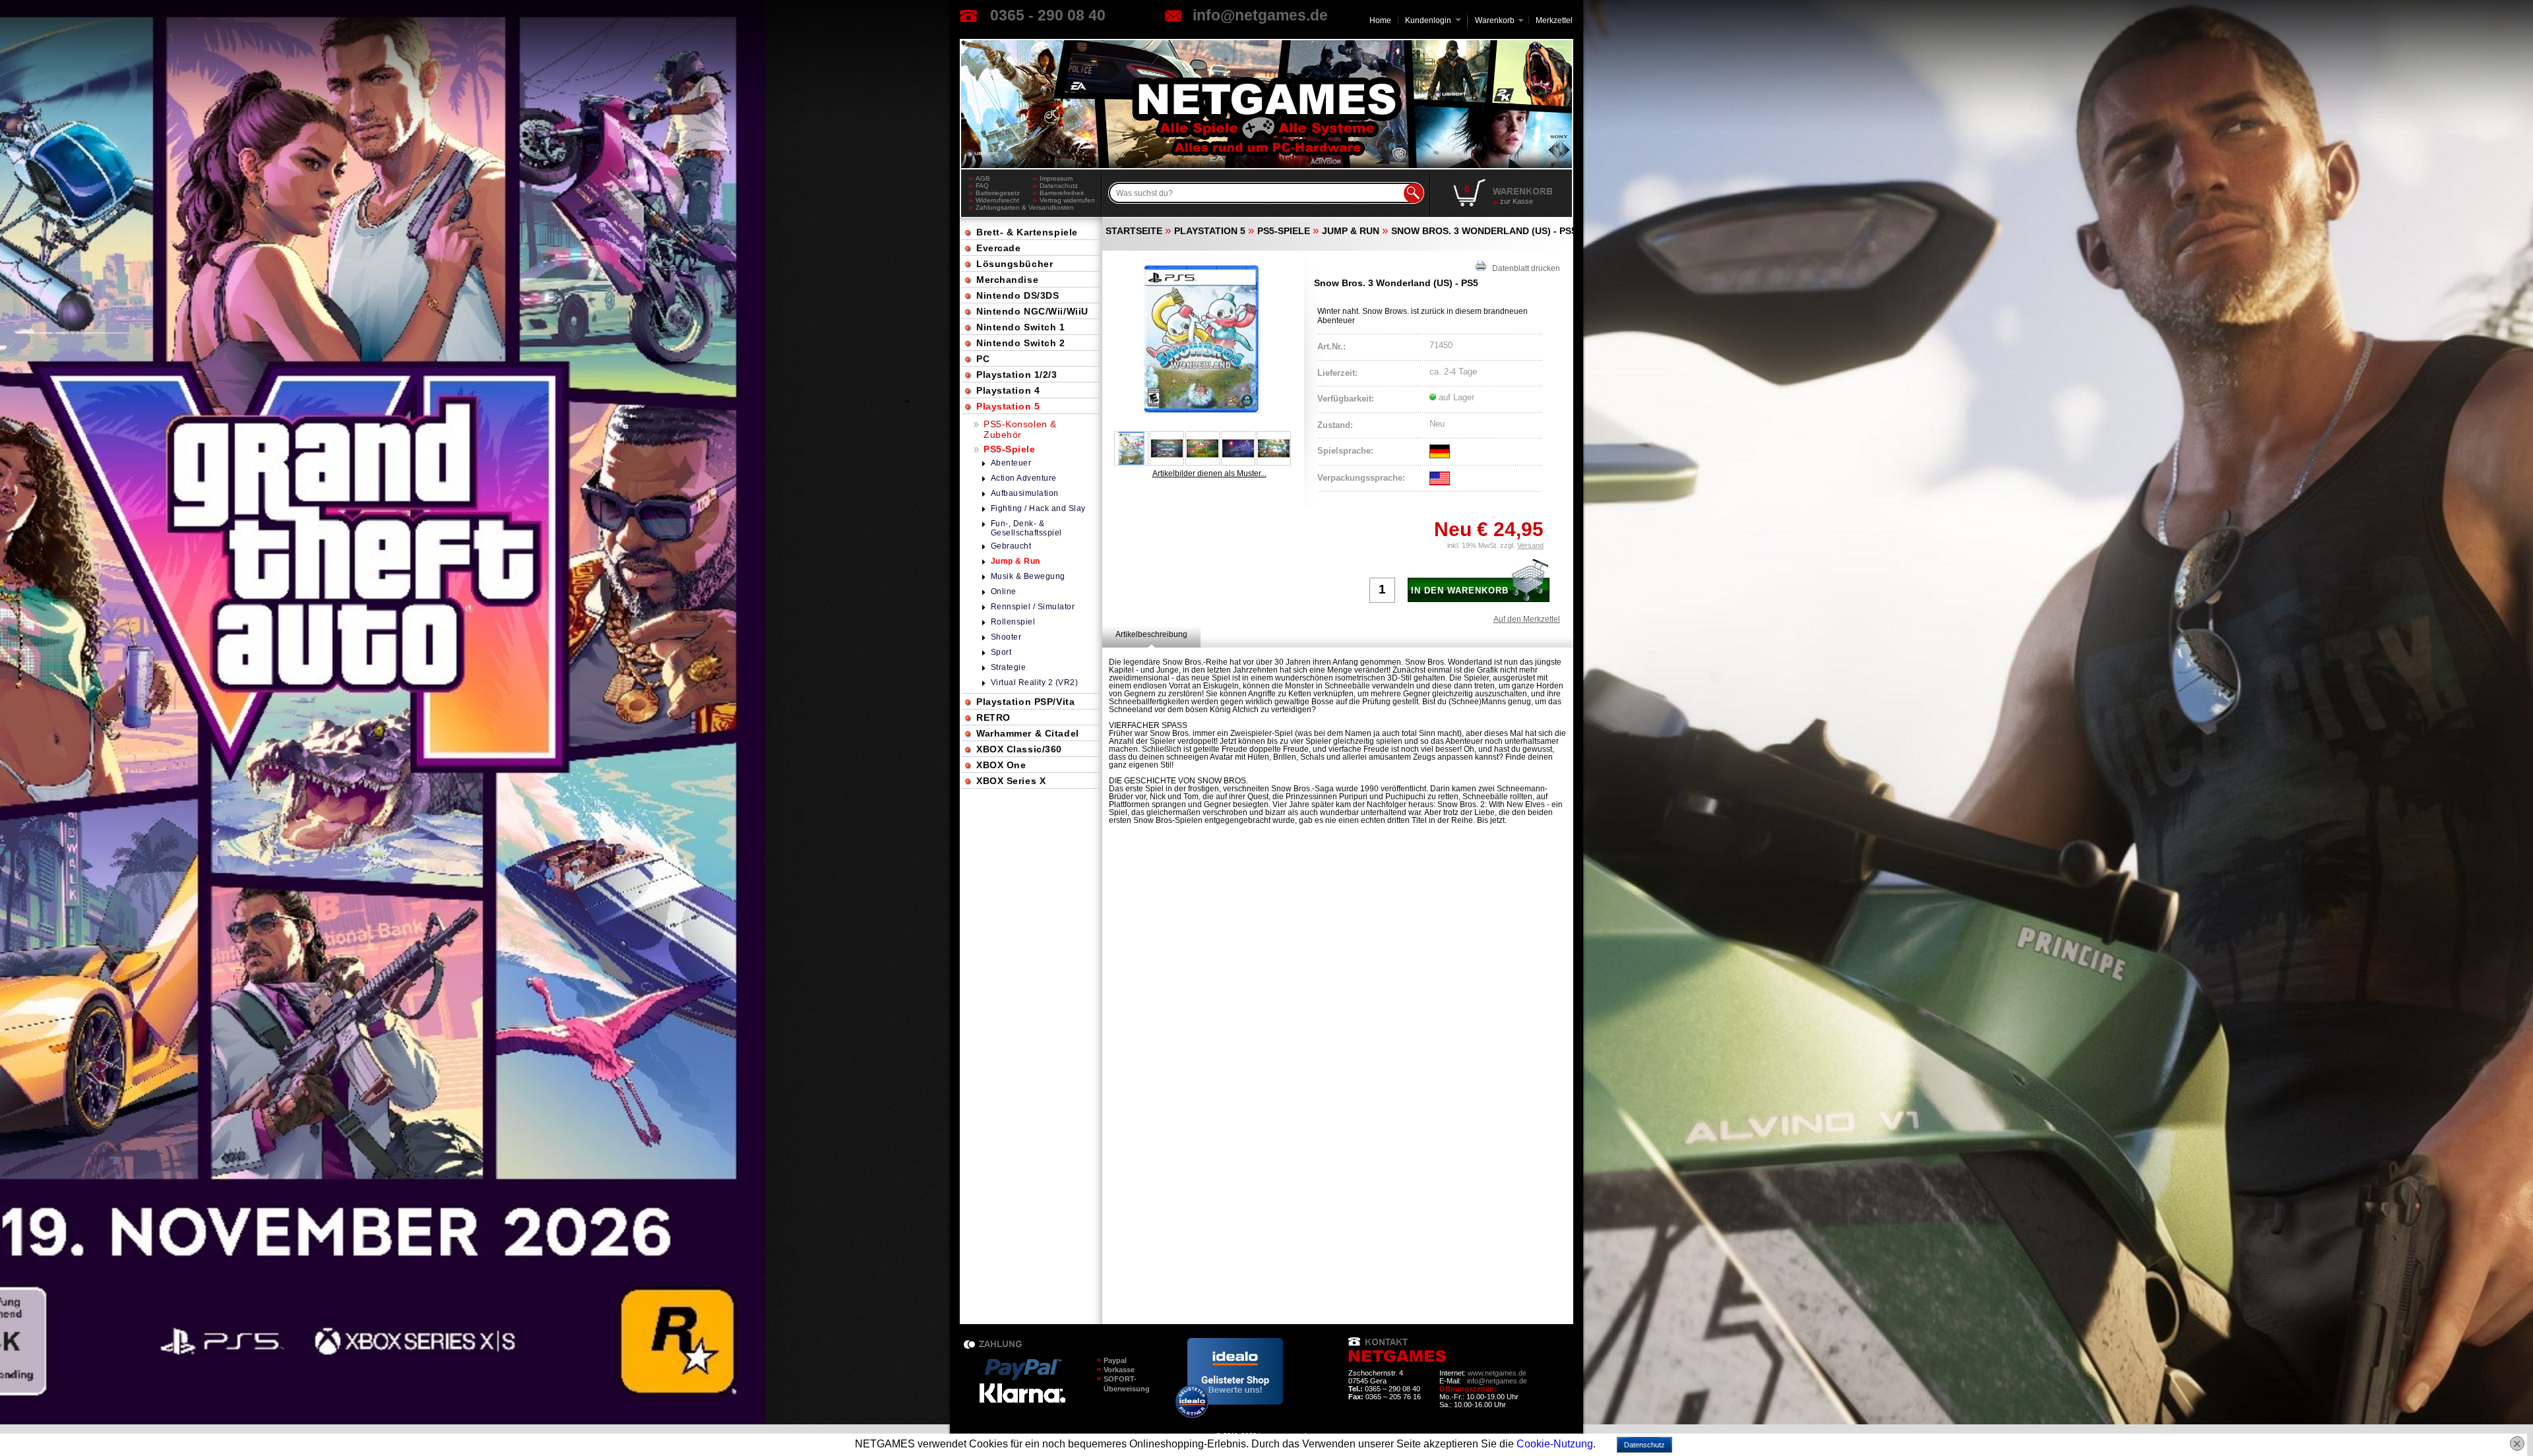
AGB (983, 178)
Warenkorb (1495, 19)
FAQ (982, 186)
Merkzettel (1554, 20)
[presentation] (1151, 634)
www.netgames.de (1497, 1373)
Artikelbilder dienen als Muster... (1209, 473)
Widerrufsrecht (997, 200)
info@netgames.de (1260, 15)
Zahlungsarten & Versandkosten (1004, 207)
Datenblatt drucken (1523, 268)
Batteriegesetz (998, 193)
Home (1380, 20)
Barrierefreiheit (1062, 193)
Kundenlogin (1433, 20)
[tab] (1151, 634)
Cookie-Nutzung (1555, 1444)
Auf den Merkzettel (1527, 619)
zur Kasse (1517, 201)
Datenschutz (1059, 186)
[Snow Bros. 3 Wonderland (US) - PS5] (1203, 340)
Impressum (1056, 178)
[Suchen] (1414, 193)
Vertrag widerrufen (1067, 200)
